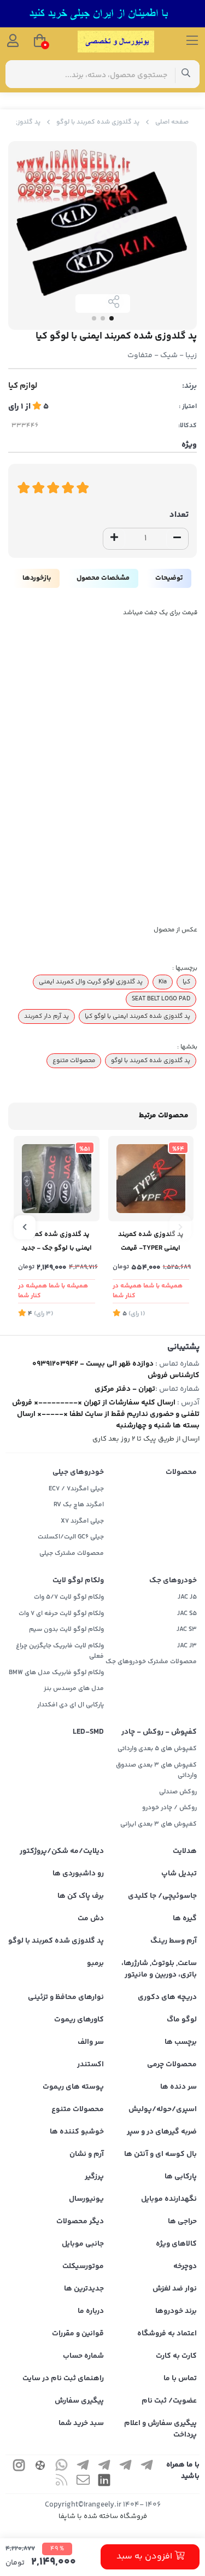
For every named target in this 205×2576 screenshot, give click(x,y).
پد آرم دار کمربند (46, 1016)
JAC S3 (187, 1630)
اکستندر (90, 2065)
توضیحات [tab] (169, 578)
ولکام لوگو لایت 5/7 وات (69, 1597)
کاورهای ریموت (79, 2020)
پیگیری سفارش (79, 2401)
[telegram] (147, 2467)
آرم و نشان (87, 2154)
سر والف (91, 2042)
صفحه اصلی (172, 122)
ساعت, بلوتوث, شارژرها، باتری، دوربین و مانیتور (159, 1969)
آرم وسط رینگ (174, 1941)
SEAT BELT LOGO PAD (161, 999)
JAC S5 (187, 1614)
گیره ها (185, 1919)
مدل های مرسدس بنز (74, 1689)
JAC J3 (187, 1646)
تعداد (179, 515)
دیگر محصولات (80, 2222)
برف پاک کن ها (81, 1896)
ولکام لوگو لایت (78, 1581)
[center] (186, 74)
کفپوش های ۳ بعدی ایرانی (159, 1824)
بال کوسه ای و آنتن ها (160, 2154)
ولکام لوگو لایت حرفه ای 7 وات (61, 1614)
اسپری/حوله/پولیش (163, 2109)
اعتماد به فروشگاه (167, 2334)
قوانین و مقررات (78, 2334)
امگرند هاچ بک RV (79, 1505)
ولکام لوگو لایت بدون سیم (66, 1630)
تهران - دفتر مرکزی (125, 1389)
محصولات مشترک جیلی (72, 1554)
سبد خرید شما (81, 2423)
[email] (83, 2482)
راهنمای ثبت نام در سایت (63, 2379)
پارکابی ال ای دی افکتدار (71, 1705)
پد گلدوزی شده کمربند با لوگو (98, 122)
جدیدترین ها (84, 2289)
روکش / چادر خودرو (169, 1808)
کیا (186, 982)
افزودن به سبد (145, 2557)
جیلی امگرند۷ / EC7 (76, 1489)
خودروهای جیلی (78, 1472)
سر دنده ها (178, 2087)
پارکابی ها (181, 2177)
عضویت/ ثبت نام (169, 2401)
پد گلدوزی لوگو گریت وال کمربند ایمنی (91, 982)
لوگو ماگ (182, 2020)
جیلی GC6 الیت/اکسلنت (71, 1537)
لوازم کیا (23, 386)
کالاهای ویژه (176, 2244)
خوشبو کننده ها (77, 2132)
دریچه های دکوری (167, 1997)
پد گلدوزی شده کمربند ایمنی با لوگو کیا (137, 1016)
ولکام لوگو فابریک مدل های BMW (56, 1673)
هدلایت (185, 1851)
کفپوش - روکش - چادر (159, 1732)
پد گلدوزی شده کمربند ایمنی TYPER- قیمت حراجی (151, 1242)
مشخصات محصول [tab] (103, 578)
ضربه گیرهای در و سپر (162, 2132)
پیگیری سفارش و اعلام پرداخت (160, 2429)
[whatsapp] (62, 2467)
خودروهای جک (173, 1581)
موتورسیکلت (83, 2266)
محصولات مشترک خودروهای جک (151, 1662)
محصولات (181, 1472)
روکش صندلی (178, 1792)
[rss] (62, 2482)
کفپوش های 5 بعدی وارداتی (157, 1749)
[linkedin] (104, 2482)
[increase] (114, 539)
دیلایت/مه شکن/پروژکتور (62, 1851)
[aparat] (40, 2467)
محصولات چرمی (172, 2065)
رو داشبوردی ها (78, 1874)
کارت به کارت (176, 2356)
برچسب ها (181, 2042)
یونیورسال (86, 2199)
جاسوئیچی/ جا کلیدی (162, 1896)
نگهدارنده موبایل (169, 2199)
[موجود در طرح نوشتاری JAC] (57, 1179)
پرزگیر (94, 2177)
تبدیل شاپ (179, 1874)
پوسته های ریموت (73, 2087)
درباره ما (91, 2311)
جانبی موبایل (83, 2244)
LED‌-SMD (88, 1732)
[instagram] (19, 2467)
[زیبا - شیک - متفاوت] (151, 1179)
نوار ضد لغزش (175, 2289)
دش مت (91, 1919)
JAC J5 (187, 1597)
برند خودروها (176, 2311)
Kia (163, 982)
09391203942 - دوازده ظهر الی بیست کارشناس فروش (116, 1370)
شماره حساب (83, 2356)
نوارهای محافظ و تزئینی (66, 1997)
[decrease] (177, 539)
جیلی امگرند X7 (82, 1521)
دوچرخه (185, 2266)
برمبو (95, 1963)
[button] (180, 1227)
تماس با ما (180, 2379)
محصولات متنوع (74, 1060)
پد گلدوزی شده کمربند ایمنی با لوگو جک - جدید (57, 1241)
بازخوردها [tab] (37, 578)
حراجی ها (182, 2222)
